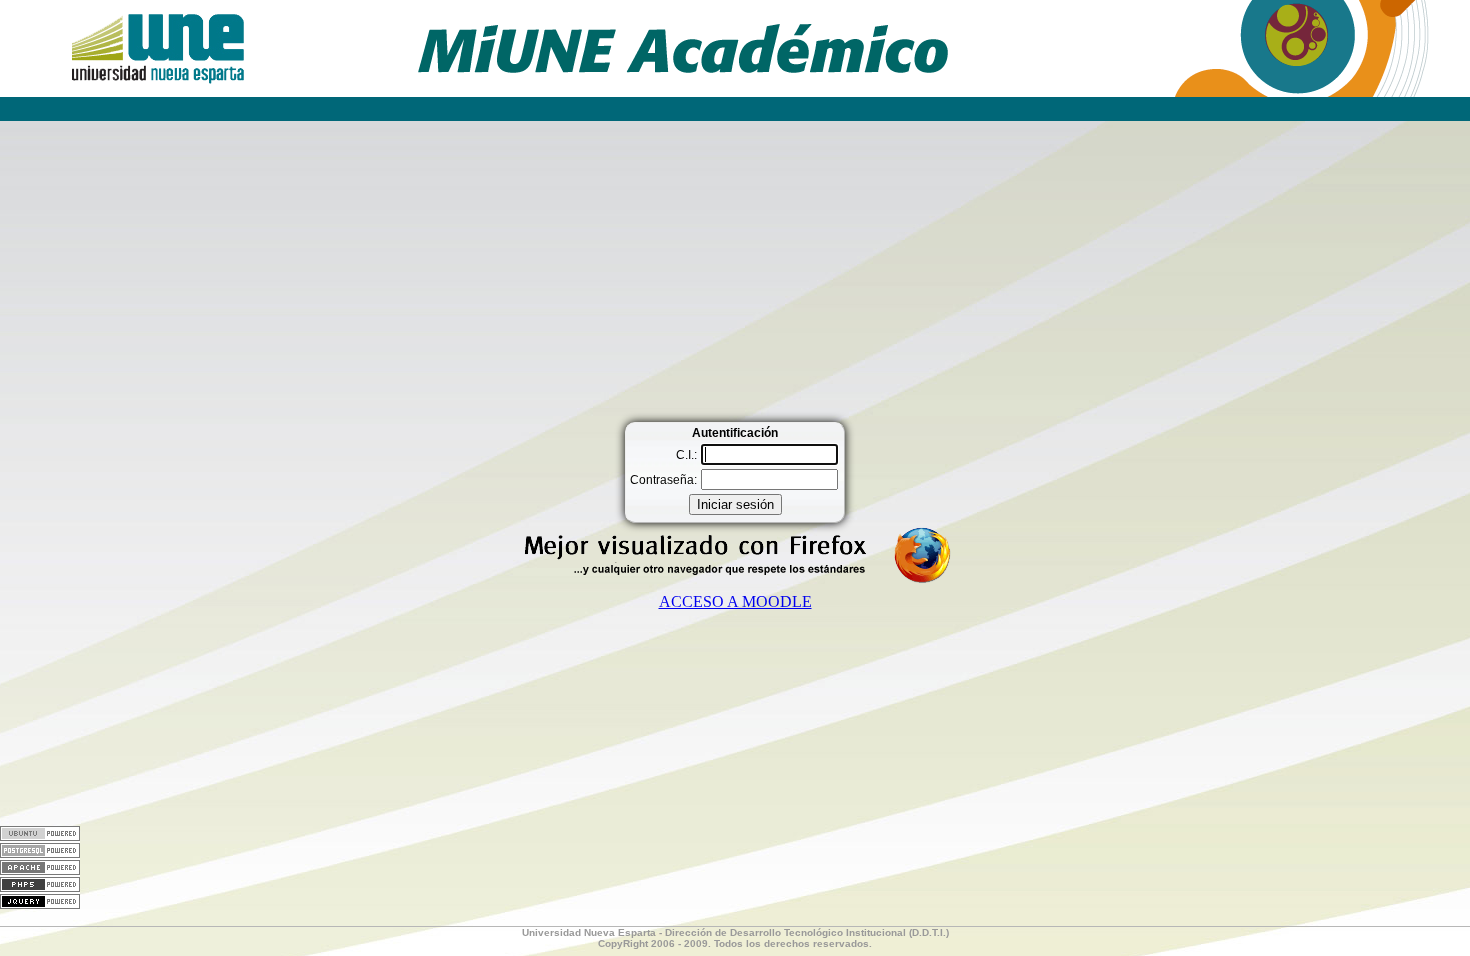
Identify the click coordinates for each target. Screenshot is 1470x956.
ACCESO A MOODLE (735, 601)
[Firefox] (735, 580)
